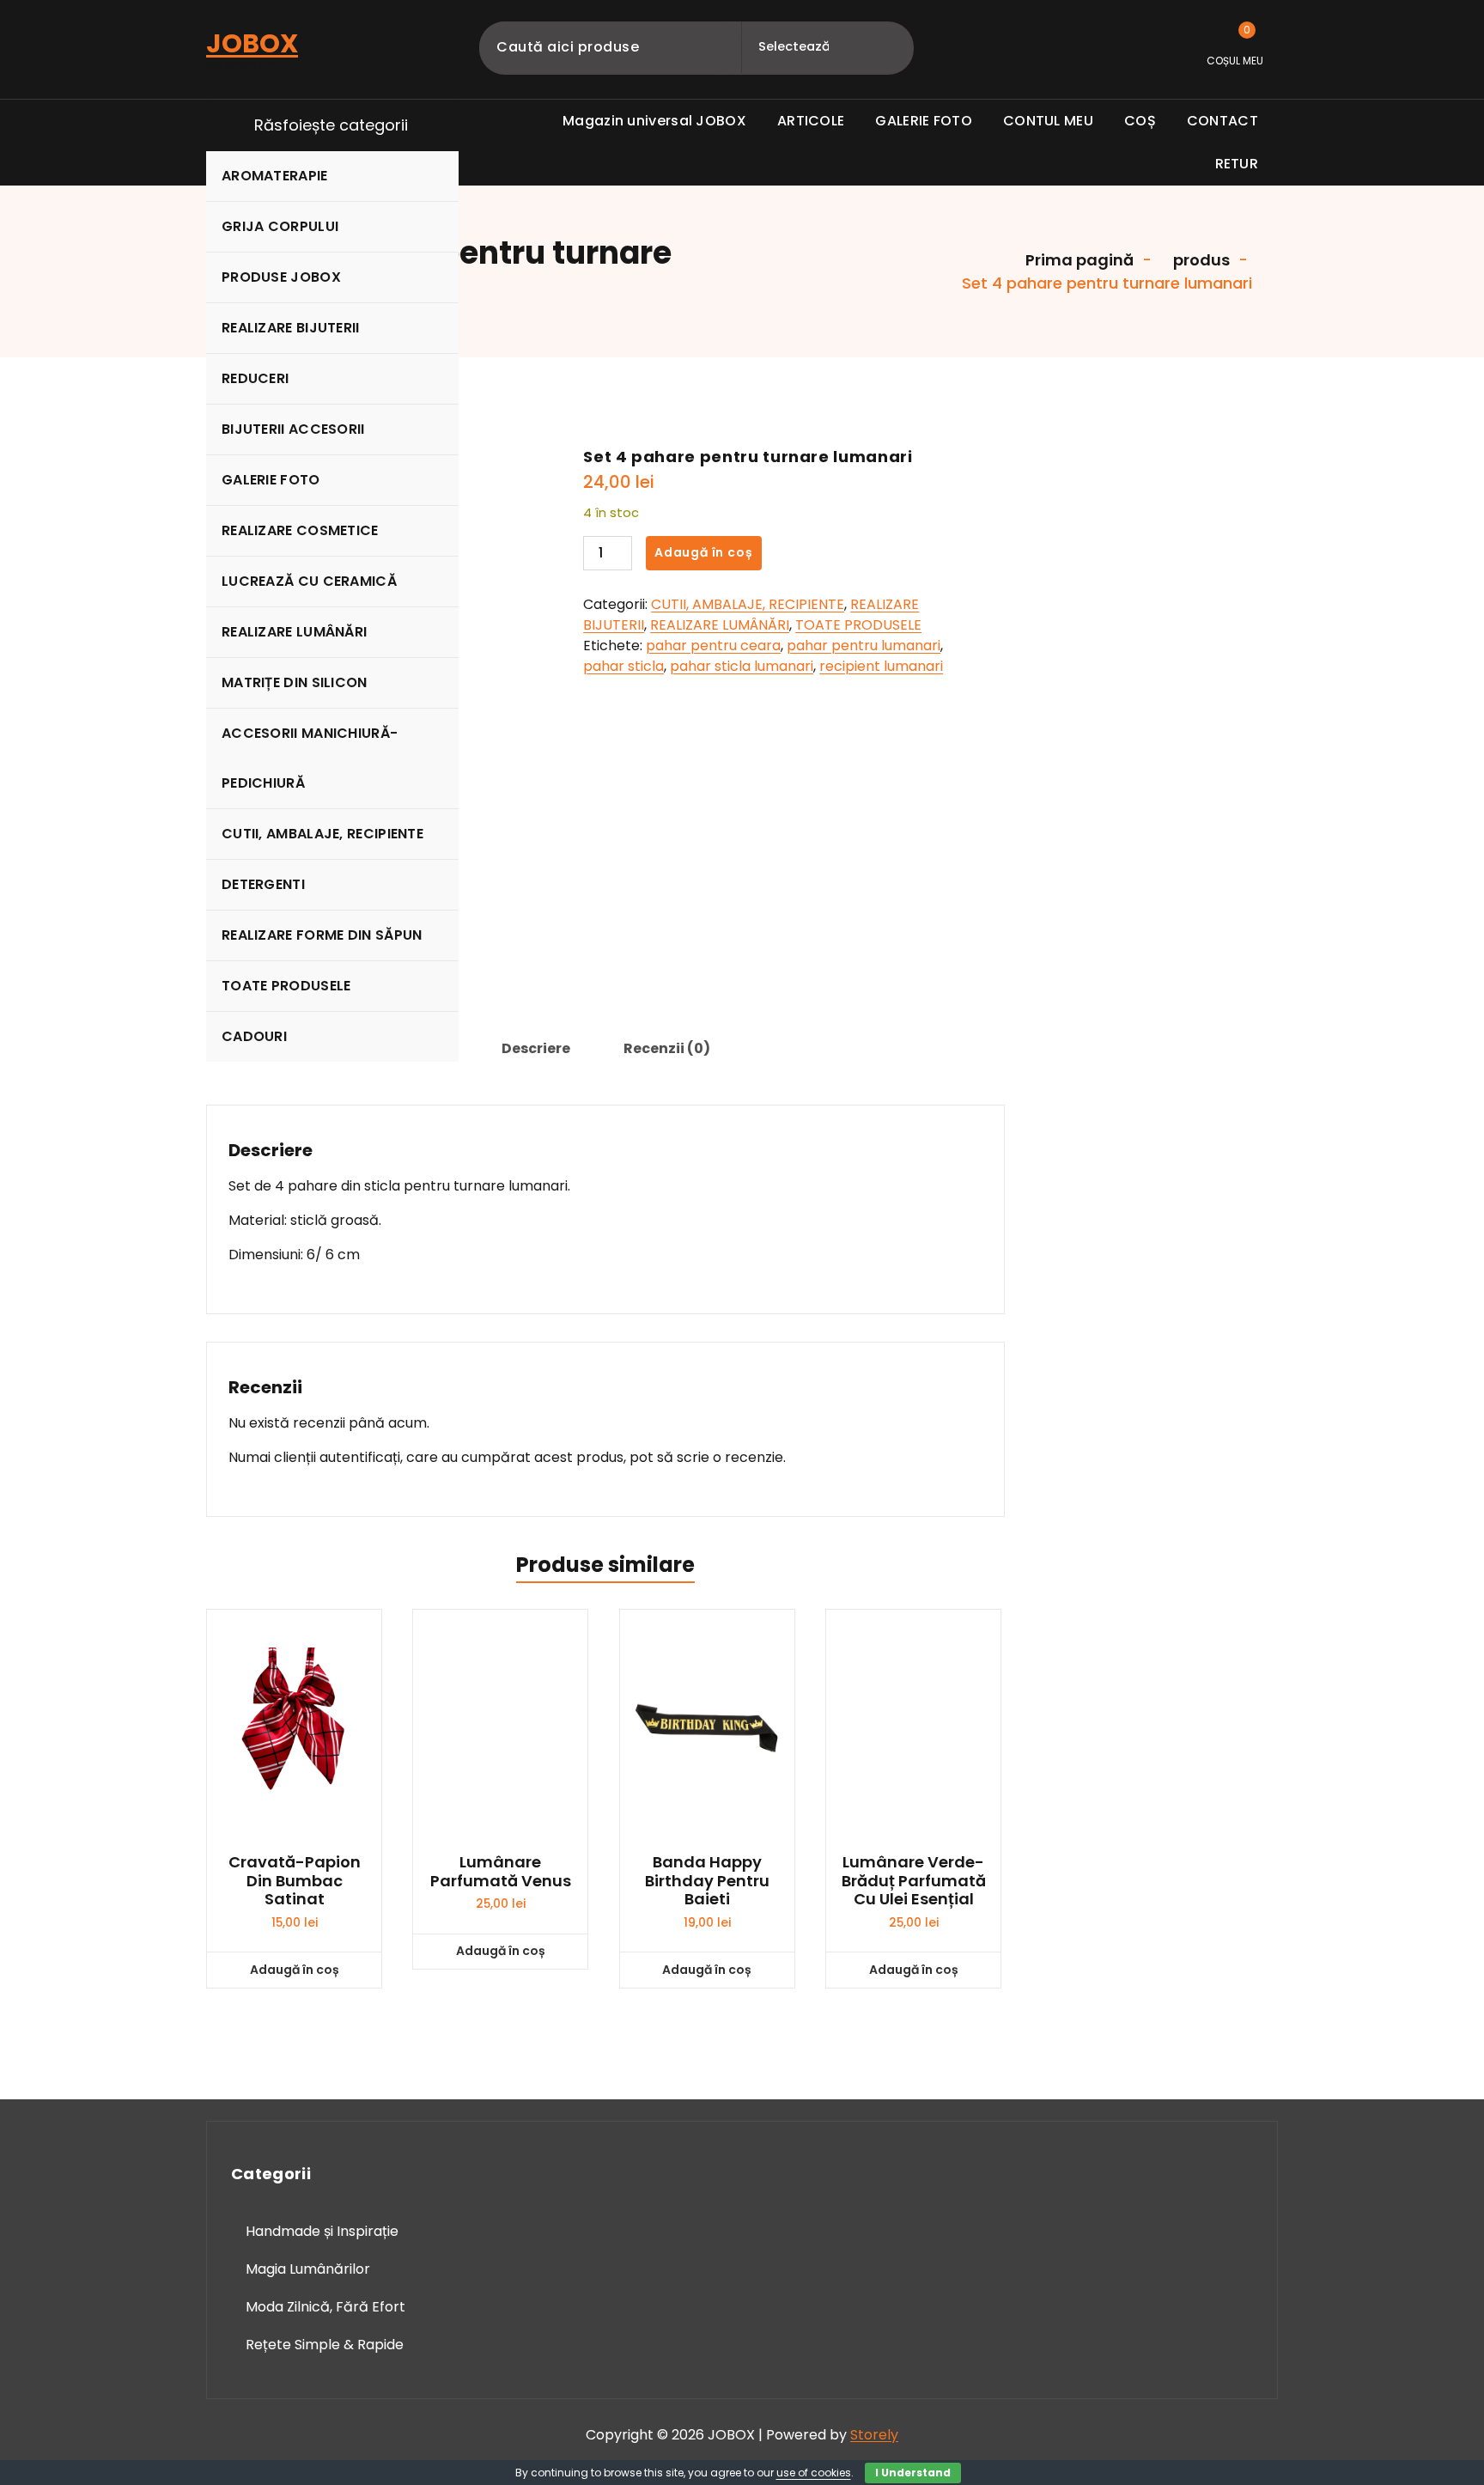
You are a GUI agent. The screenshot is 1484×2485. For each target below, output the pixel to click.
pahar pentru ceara (713, 646)
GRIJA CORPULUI (280, 226)
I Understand (913, 2473)
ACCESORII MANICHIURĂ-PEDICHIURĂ (310, 758)
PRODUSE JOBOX (281, 277)
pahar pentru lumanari (864, 646)
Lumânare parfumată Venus (501, 1871)
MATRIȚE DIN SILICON (295, 682)
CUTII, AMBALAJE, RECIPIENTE (322, 834)
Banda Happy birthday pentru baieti (707, 1881)
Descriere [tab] (536, 1048)
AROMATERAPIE (275, 176)
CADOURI (254, 1036)
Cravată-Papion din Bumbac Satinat (295, 1881)
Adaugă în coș (703, 552)
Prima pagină (1078, 260)
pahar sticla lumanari (742, 666)
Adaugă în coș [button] (295, 1970)
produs (1200, 260)
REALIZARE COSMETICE (300, 530)
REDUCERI (255, 378)
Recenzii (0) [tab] (667, 1048)
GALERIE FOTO (271, 480)
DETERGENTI (263, 884)
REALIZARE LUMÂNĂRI (294, 632)
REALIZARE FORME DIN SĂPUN (322, 935)
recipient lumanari (881, 666)
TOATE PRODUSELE (286, 986)
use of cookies (814, 2473)
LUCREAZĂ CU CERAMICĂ (309, 581)
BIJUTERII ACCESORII (293, 429)
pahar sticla (623, 666)
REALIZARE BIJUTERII (291, 328)
